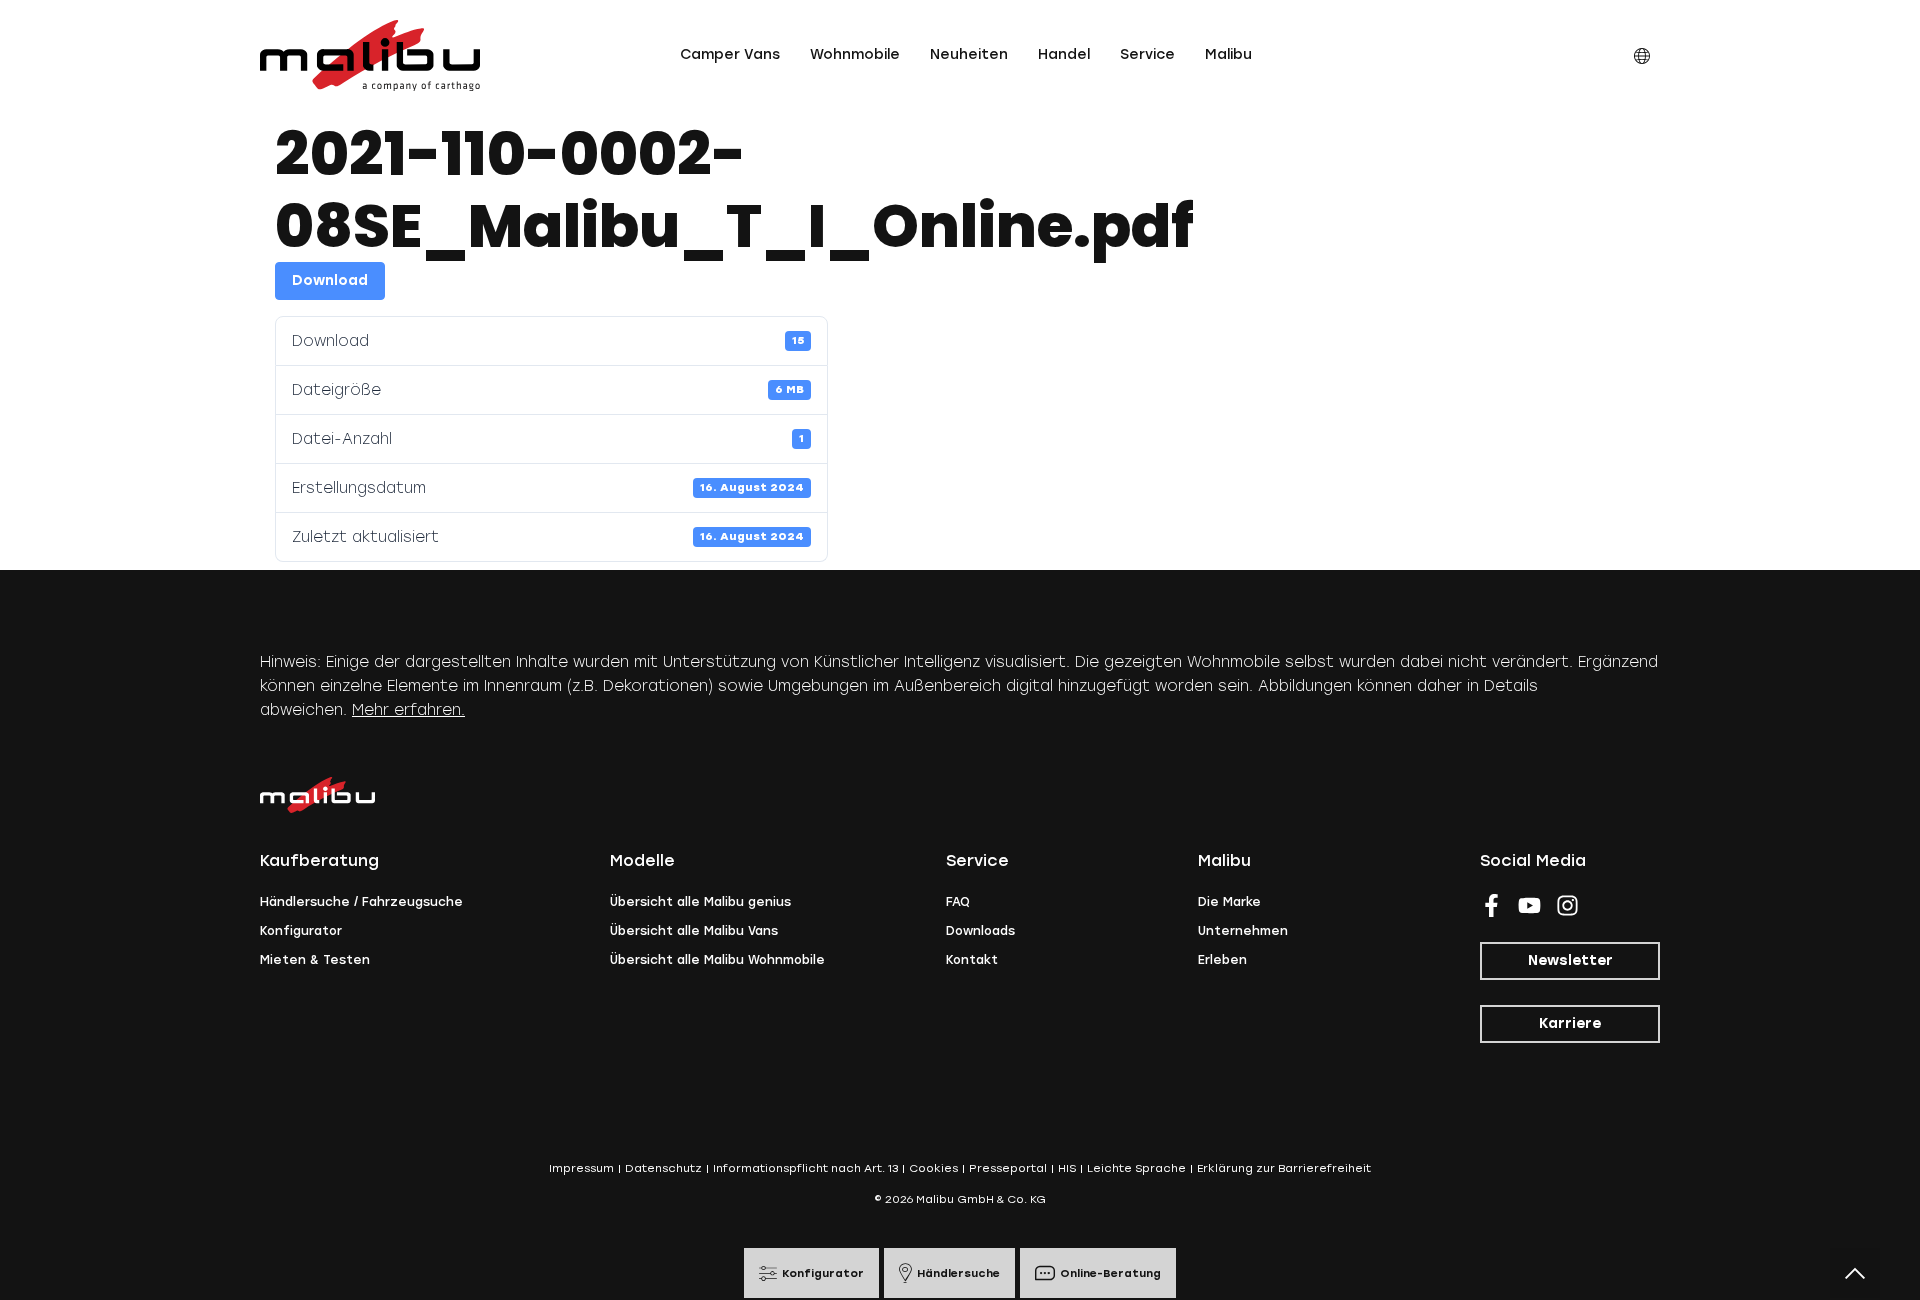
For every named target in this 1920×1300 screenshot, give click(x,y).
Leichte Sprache (1136, 1168)
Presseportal (1008, 1168)
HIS (1067, 1168)
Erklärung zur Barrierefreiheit (1284, 1168)
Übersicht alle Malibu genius (700, 902)
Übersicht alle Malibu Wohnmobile (717, 960)
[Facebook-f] (1491, 905)
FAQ (958, 902)
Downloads (980, 931)
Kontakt (972, 960)
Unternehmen (1243, 931)
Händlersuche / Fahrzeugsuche (361, 902)
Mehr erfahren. (408, 710)
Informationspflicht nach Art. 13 (805, 1168)
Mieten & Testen (315, 960)
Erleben (1222, 960)
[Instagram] (1567, 905)
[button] (730, 55)
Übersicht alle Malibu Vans (694, 931)
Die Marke (1229, 902)
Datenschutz (663, 1168)
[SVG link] (370, 55)
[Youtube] (1529, 905)
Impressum (581, 1168)
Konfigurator (301, 931)
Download (330, 280)
